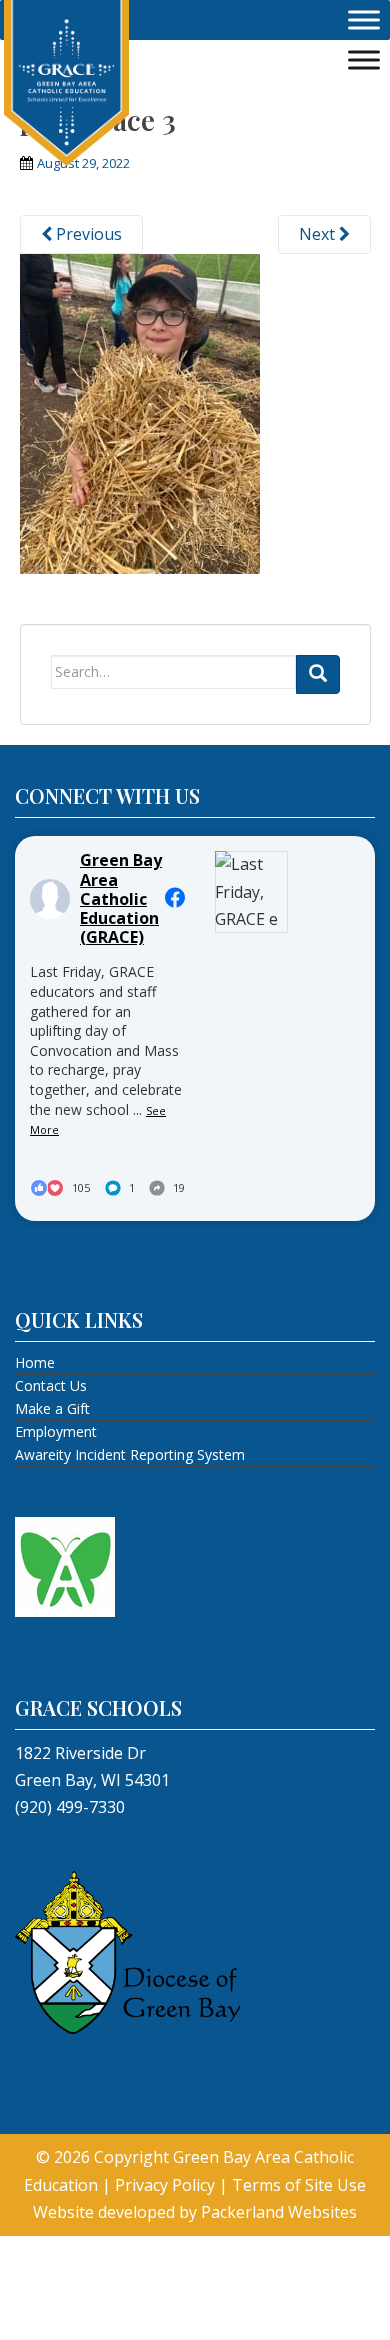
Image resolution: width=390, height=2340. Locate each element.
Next (319, 234)
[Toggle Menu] (364, 20)
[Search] (318, 675)
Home (35, 1362)
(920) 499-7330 (70, 1807)
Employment (56, 1431)
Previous (87, 234)
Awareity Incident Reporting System (130, 1454)
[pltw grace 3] (140, 412)
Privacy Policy (165, 2185)
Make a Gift (52, 1408)
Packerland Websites (279, 2212)
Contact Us (51, 1385)
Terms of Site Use (299, 2185)
